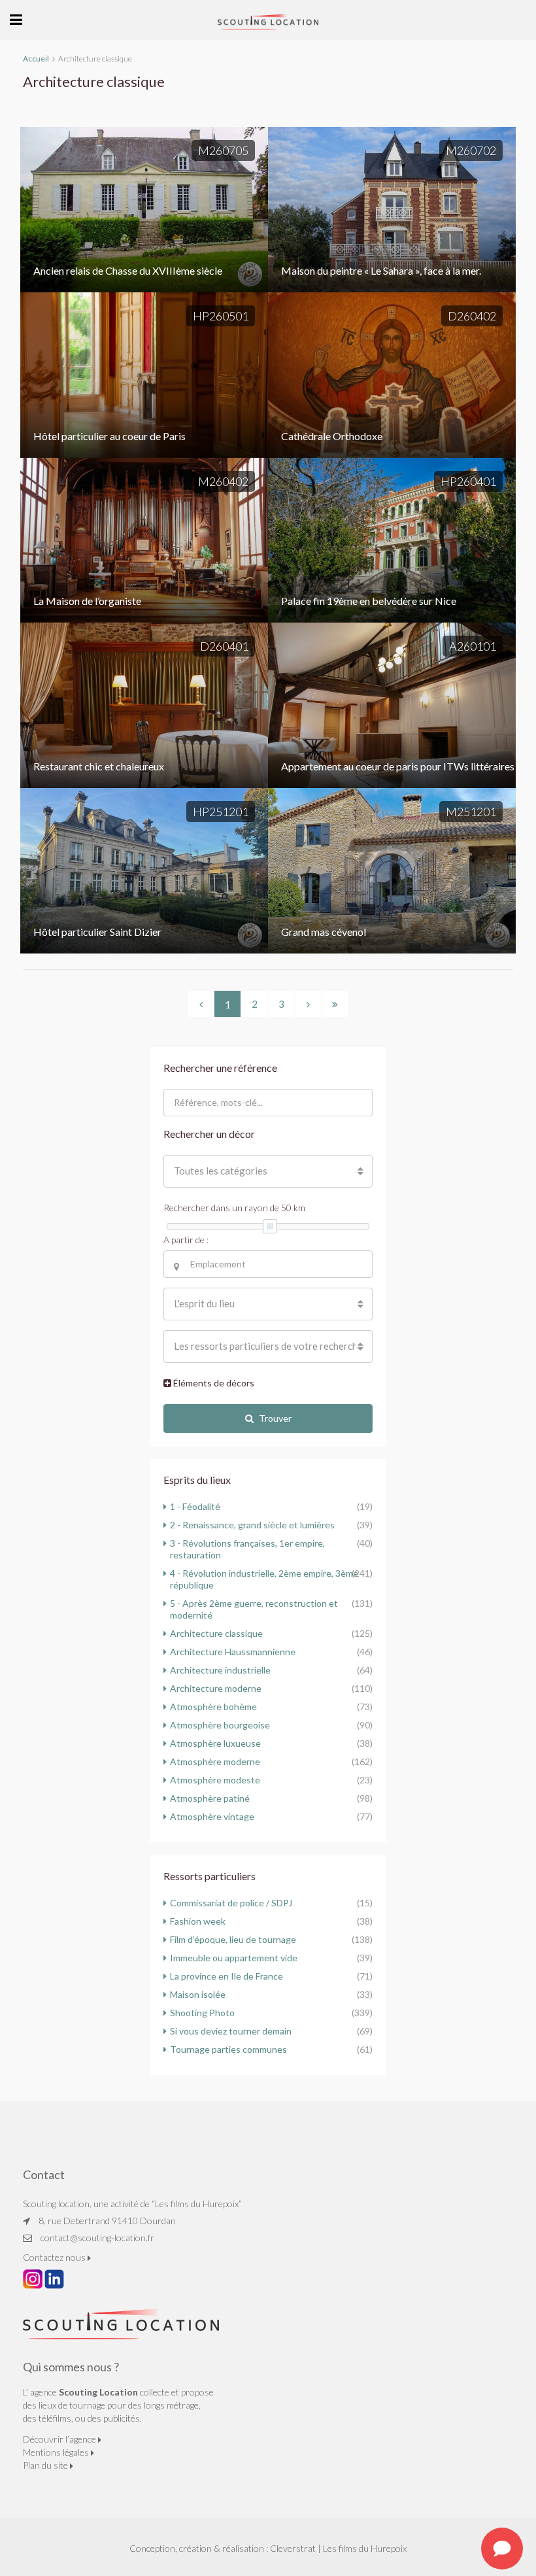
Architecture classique (216, 1633)
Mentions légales (57, 2452)
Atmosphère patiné (210, 1798)
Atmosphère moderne (215, 1761)
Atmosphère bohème (213, 1707)
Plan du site (46, 2465)
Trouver (275, 1418)
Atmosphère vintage (212, 1816)
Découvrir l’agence (60, 2439)
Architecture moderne (216, 1688)
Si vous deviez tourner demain (231, 2031)
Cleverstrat (293, 2548)
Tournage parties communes (228, 2049)
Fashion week (198, 1921)
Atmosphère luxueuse (215, 1743)
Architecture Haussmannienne (233, 1652)
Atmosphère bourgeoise (220, 1725)
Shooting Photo (202, 2013)
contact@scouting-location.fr (97, 2238)
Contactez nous (55, 2257)
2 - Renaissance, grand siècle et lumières (252, 1525)
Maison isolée (198, 1994)
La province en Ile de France (226, 1976)
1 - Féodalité (195, 1506)
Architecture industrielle (220, 1670)
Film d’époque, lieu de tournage (233, 1939)
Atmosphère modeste (215, 1780)
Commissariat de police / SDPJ (231, 1903)
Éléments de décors (213, 1383)
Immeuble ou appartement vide (234, 1958)
